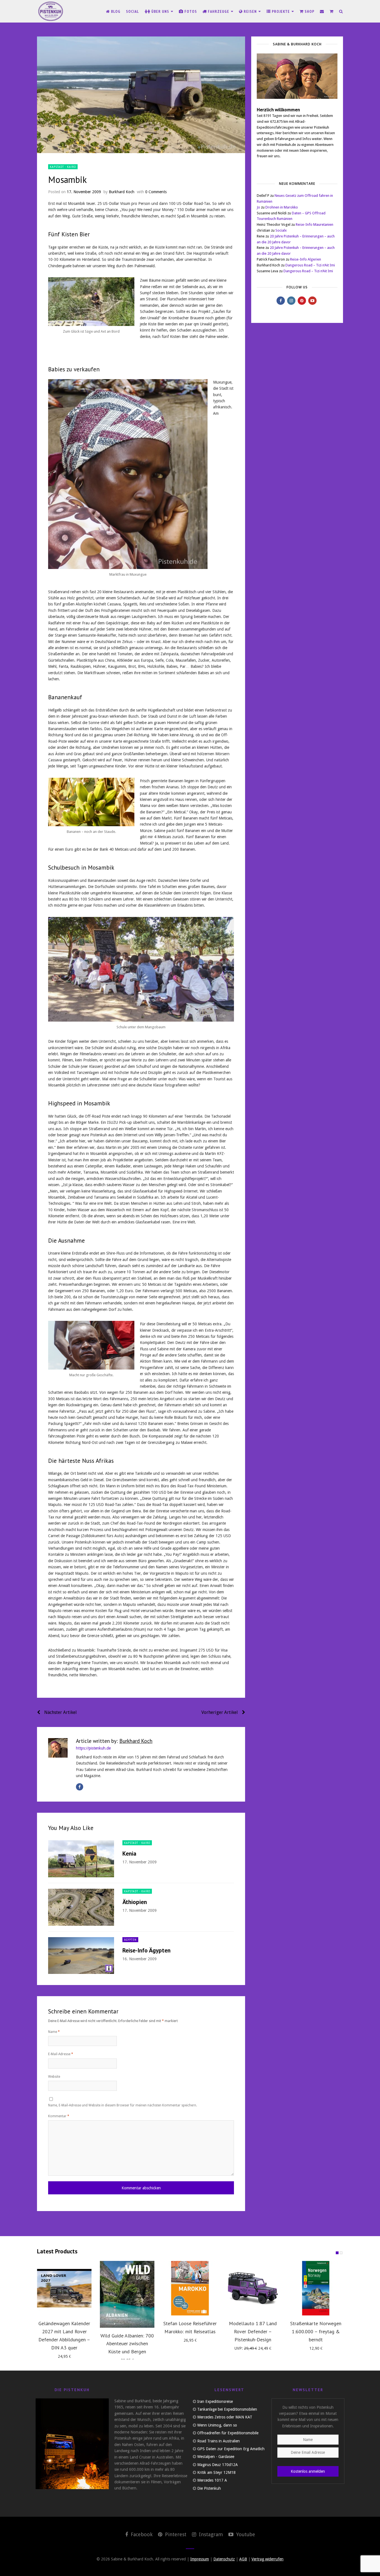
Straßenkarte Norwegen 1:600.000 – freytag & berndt (316, 2331)
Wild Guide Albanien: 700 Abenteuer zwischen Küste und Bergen (127, 2344)
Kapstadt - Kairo (63, 167)
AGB (243, 2559)
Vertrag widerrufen (267, 2559)
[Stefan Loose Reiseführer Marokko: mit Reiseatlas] (190, 2288)
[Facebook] (80, 1787)
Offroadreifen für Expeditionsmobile (228, 2433)
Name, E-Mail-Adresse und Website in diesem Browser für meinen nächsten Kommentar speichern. (123, 2105)
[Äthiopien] (81, 1907)
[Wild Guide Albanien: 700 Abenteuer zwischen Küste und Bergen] (127, 2294)
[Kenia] (81, 1859)
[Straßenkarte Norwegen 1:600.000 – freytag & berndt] (316, 2288)
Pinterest (175, 2534)
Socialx (281, 230)
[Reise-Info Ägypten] (81, 1956)
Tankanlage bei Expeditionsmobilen (227, 2409)
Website (54, 2077)
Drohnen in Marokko (282, 207)
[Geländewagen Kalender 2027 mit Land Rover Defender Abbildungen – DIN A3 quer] (64, 2288)
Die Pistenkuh (209, 2488)
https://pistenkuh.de (93, 1748)
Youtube (245, 2534)
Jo (258, 207)
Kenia (129, 1854)
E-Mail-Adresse (61, 2054)
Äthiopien (135, 1902)
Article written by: (114, 1741)
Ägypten (130, 1940)
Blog (115, 11)
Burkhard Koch (122, 192)
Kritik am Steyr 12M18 (216, 2472)
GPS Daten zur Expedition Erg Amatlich (231, 2449)
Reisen (250, 11)
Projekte (281, 11)
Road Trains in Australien (219, 2441)
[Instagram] (291, 301)
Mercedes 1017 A (212, 2480)
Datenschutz (224, 2559)
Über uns (160, 11)
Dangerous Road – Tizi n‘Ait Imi (310, 265)
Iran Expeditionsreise (215, 2401)
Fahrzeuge (219, 11)
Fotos (190, 11)
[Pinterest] (302, 301)
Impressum (200, 2559)
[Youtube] (312, 301)
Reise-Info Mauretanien (314, 225)
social (133, 11)
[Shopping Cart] (332, 11)
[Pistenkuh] (51, 11)
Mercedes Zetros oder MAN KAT (225, 2417)
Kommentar (59, 2116)
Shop (309, 11)
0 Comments (156, 192)
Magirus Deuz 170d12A (218, 2465)
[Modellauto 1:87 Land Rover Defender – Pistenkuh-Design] (253, 2288)
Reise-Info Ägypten (146, 1950)
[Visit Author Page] (58, 1748)
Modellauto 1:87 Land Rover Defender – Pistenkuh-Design (253, 2331)
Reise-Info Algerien (306, 259)
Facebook (141, 2534)
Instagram (210, 2534)
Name (54, 2032)
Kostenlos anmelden (308, 2471)
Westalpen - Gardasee (216, 2457)
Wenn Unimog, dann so (217, 2425)
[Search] (341, 11)
